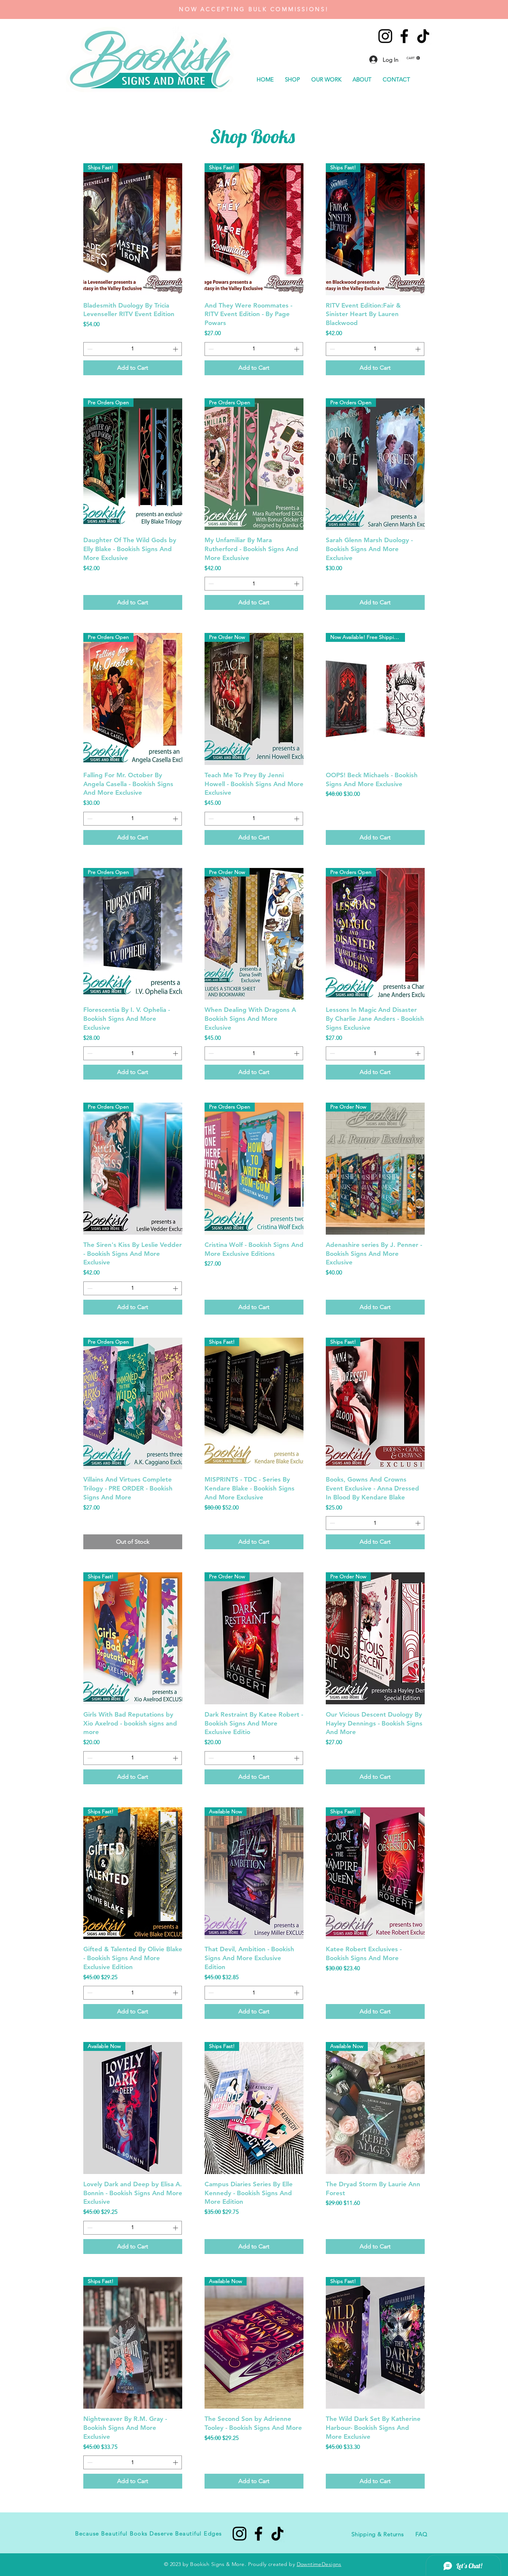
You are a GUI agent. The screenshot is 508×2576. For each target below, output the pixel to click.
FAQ (421, 2534)
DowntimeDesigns (319, 2564)
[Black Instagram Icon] (385, 36)
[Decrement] (89, 349)
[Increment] (176, 349)
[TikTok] (423, 36)
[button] (413, 58)
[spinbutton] (133, 349)
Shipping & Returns (378, 2534)
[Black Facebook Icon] (404, 36)
